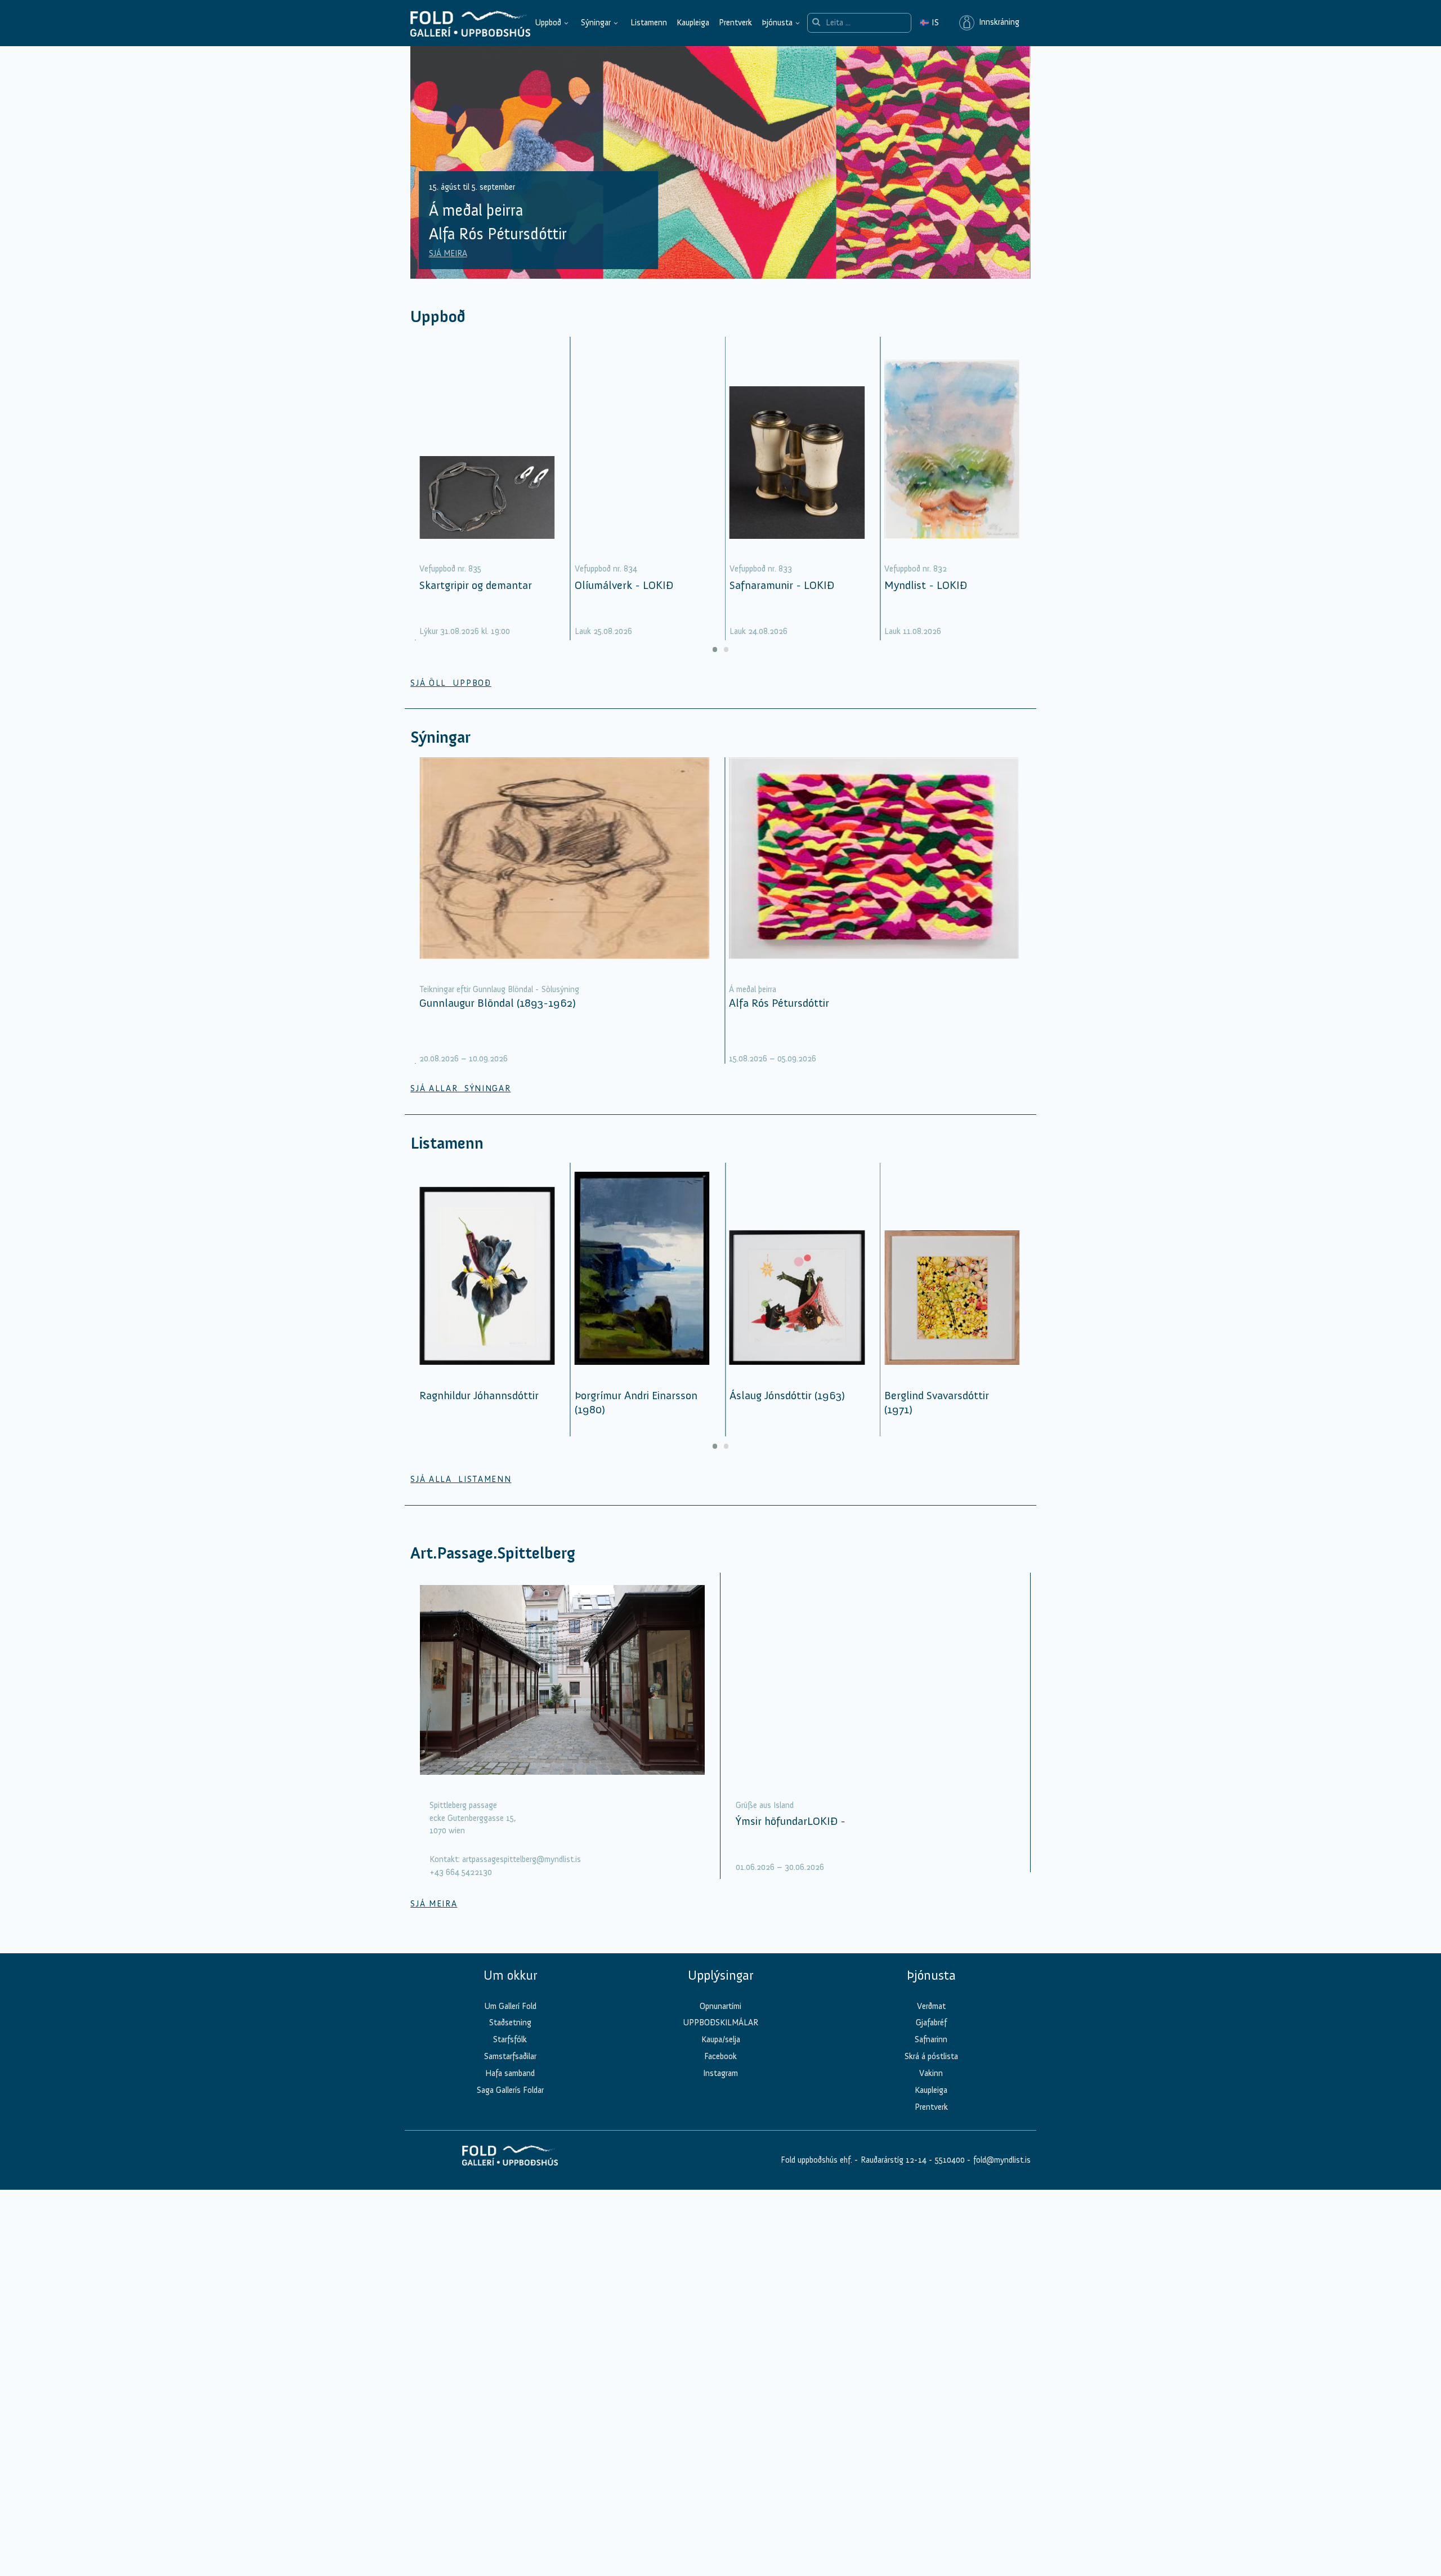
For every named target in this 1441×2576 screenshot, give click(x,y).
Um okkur (510, 1975)
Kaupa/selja (721, 2039)
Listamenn (649, 23)
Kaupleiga (693, 23)
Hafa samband (510, 2073)
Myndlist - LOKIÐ (926, 585)
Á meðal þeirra (753, 989)
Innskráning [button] (997, 23)
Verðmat (931, 2006)
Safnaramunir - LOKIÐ (782, 585)
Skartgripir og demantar (476, 585)
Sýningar (596, 23)
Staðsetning (510, 2023)
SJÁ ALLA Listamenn (461, 1479)
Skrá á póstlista (931, 2056)
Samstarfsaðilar (510, 2056)
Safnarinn (931, 2039)
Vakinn (931, 2073)
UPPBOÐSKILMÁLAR (720, 2023)
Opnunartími (720, 2006)
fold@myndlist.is (1002, 2160)
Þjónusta (777, 23)
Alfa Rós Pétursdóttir (779, 1003)
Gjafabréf (931, 2023)
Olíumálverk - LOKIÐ (624, 585)
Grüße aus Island (765, 1805)
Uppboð (548, 23)
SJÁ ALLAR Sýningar (460, 1088)
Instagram (720, 2073)
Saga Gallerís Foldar (510, 2090)
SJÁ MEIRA (448, 253)
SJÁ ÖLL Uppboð (451, 683)
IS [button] (929, 23)
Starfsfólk (510, 2039)
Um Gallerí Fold (510, 2006)
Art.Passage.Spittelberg (493, 1553)
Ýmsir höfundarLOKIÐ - (791, 1821)
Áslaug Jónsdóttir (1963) (787, 1395)
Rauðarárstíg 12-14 (892, 2160)
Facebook (720, 2056)
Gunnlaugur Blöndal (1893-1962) (498, 1003)
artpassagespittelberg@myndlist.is (522, 1859)
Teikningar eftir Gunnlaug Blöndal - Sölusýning (499, 989)
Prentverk (735, 23)
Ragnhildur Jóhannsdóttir (479, 1395)
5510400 (950, 2160)
